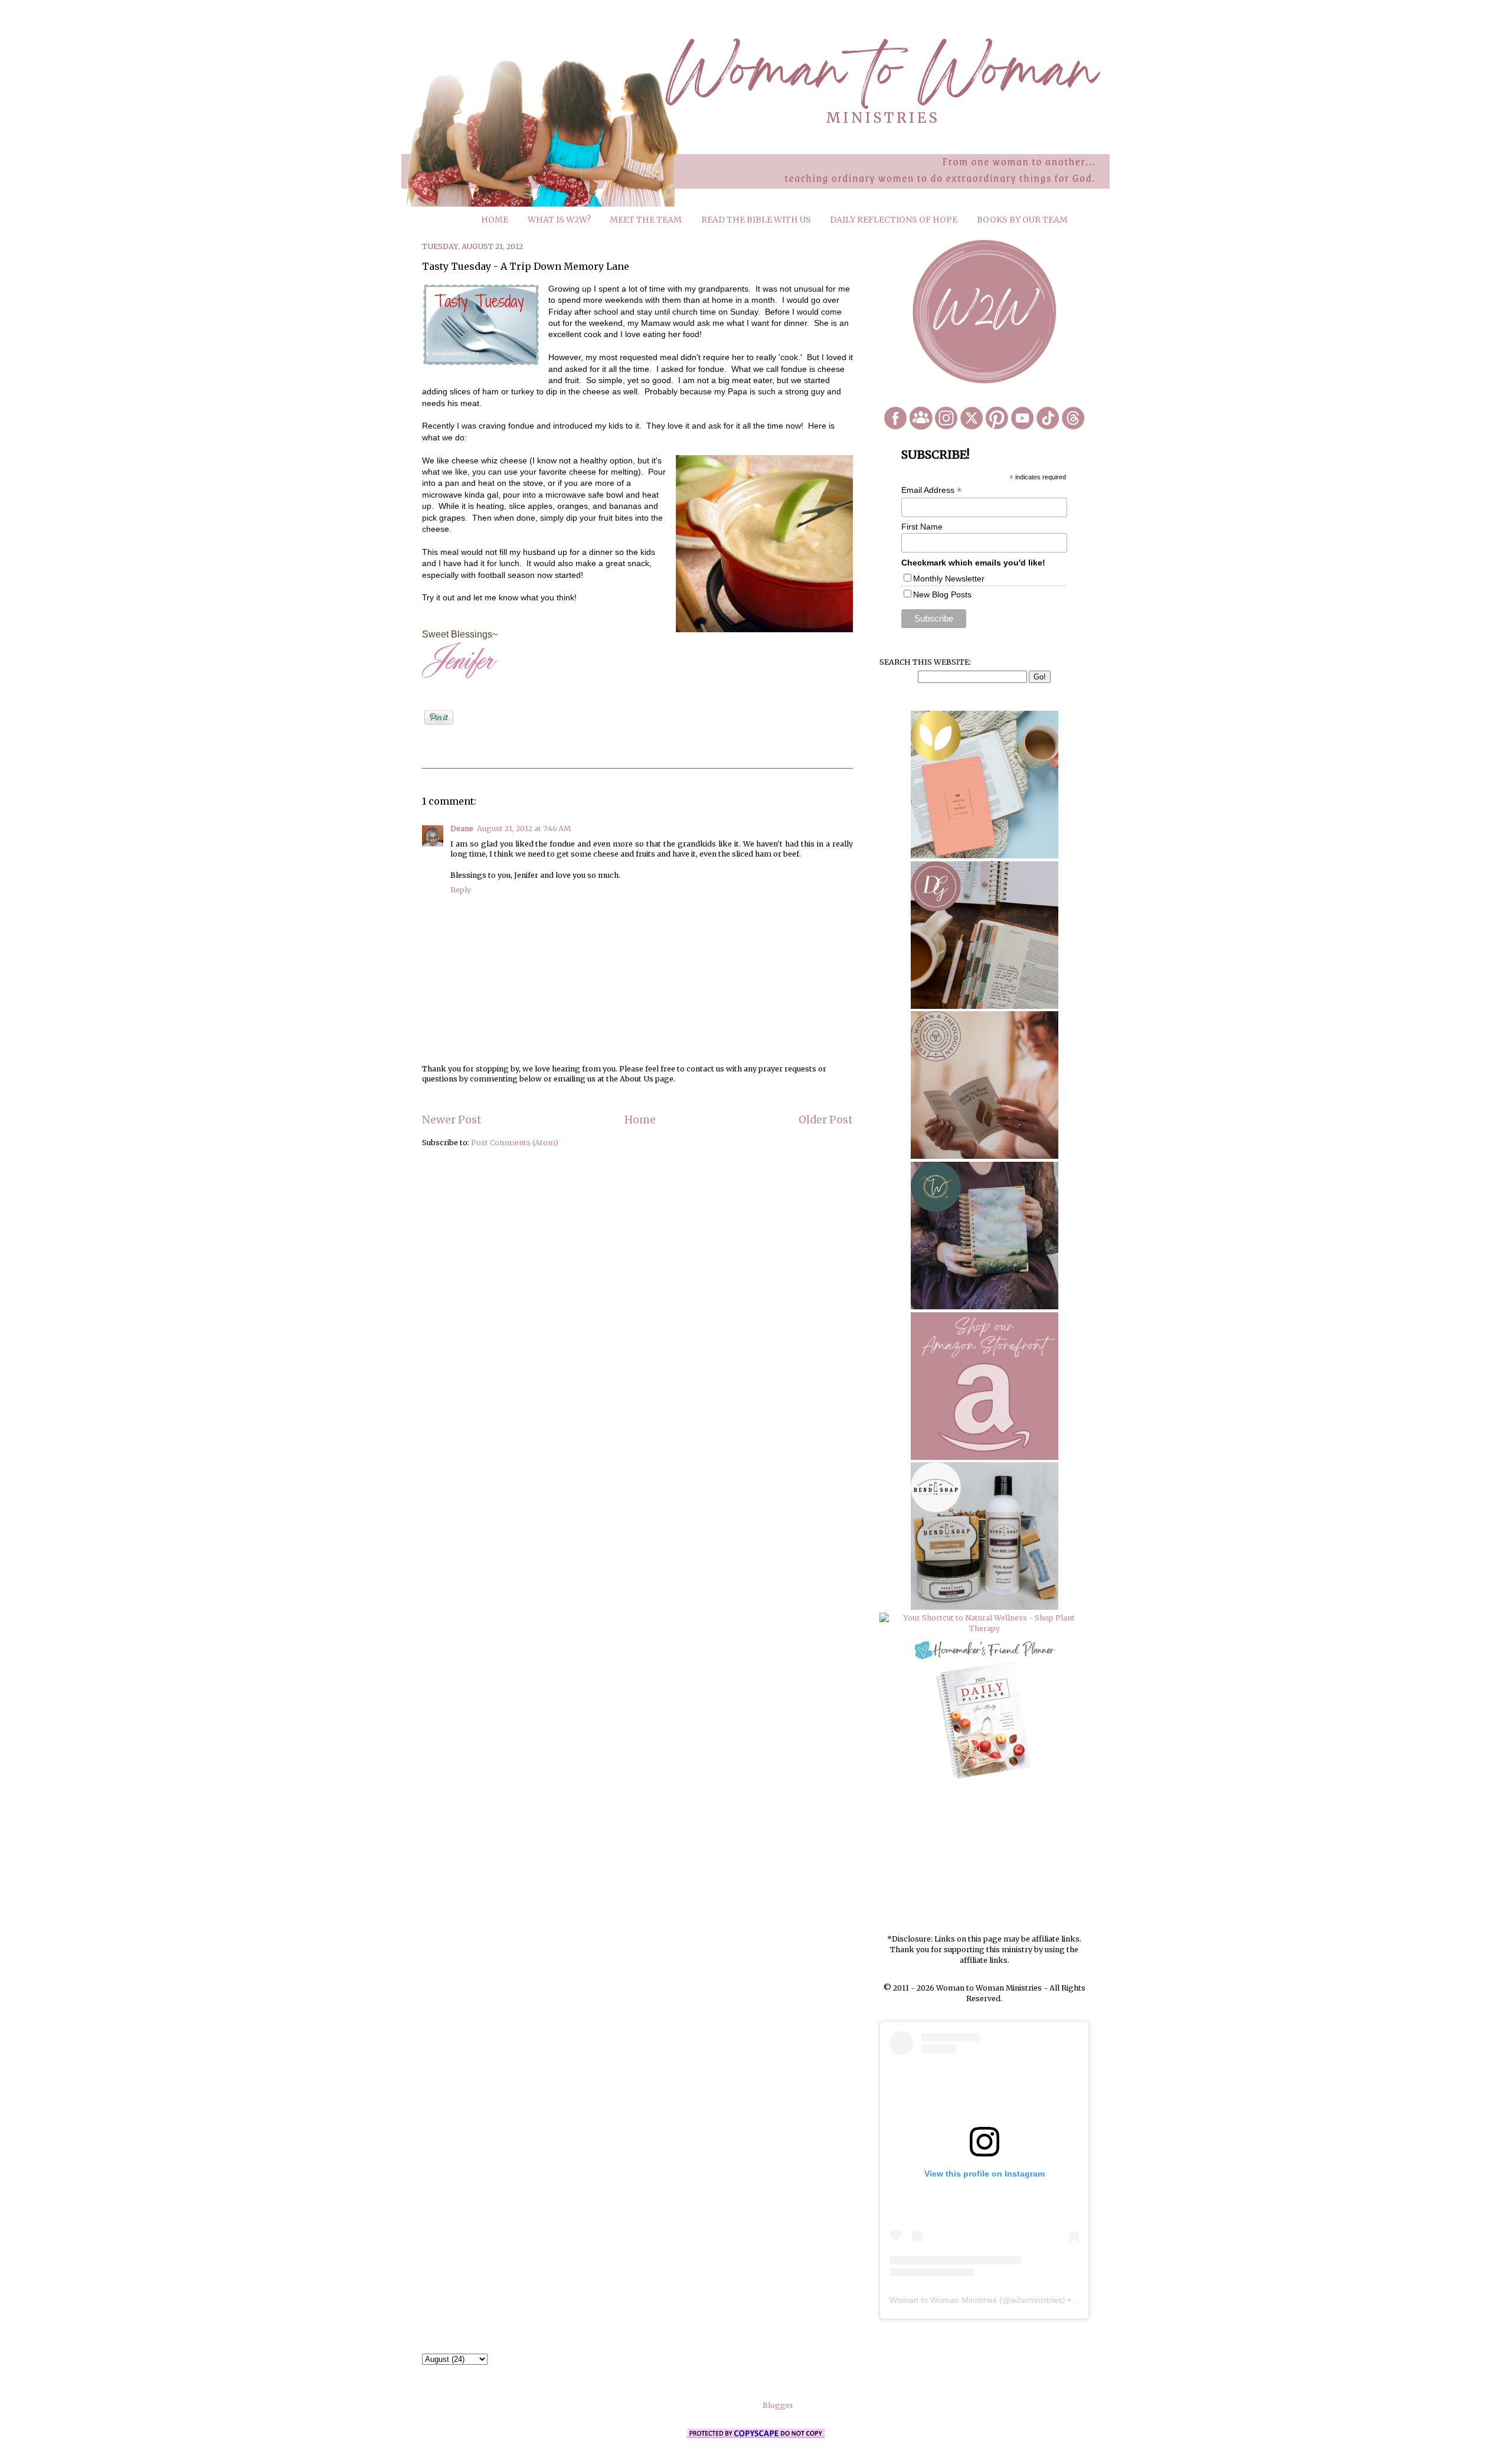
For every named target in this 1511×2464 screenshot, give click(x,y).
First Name (922, 527)
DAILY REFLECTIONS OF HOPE (894, 220)
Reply (461, 890)
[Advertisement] (985, 1858)
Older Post (826, 1120)
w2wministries (1036, 2300)
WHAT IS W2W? (559, 220)
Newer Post (452, 1120)
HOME (495, 220)
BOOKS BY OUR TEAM (1022, 220)
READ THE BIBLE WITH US (756, 220)
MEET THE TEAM (646, 220)
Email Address (931, 490)
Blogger (778, 2405)
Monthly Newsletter (949, 579)
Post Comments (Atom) (515, 1143)
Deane (462, 829)
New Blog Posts (942, 594)
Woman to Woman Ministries (943, 2300)
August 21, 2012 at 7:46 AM (524, 829)
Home (640, 1120)
